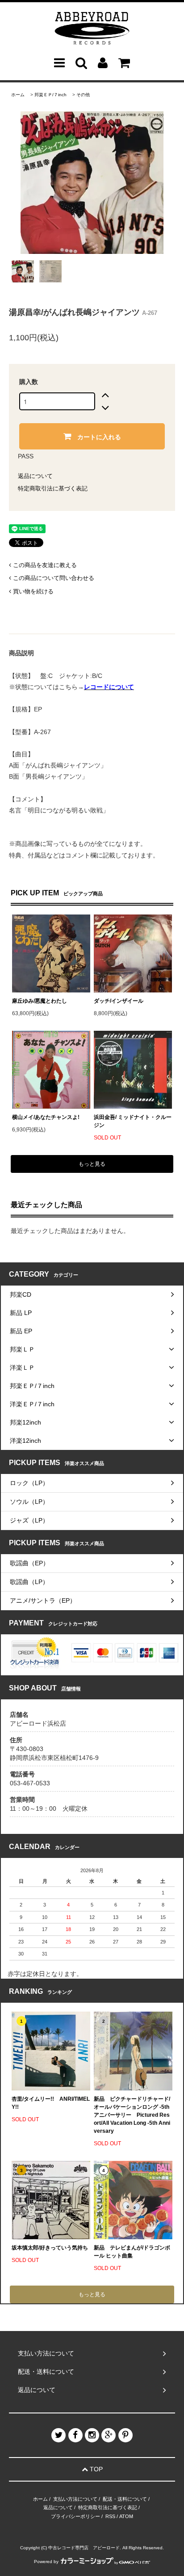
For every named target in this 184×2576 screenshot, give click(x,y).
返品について (35, 476)
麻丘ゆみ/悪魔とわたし (40, 1001)
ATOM (126, 2516)
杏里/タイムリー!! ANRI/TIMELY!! (51, 2103)
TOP (95, 2469)
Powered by (46, 2562)
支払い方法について (75, 2499)
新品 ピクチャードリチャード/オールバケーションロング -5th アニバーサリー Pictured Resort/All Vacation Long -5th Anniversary (132, 2115)
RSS (110, 2516)
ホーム (18, 95)
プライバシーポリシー (75, 2516)
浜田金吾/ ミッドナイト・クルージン (133, 1121)
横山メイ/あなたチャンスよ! (46, 1117)
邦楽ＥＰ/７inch (50, 95)
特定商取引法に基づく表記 (53, 488)
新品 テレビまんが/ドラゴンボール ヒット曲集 (132, 2252)
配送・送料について (125, 2499)
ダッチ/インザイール (119, 1001)
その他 (83, 95)
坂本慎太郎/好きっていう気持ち (50, 2248)
